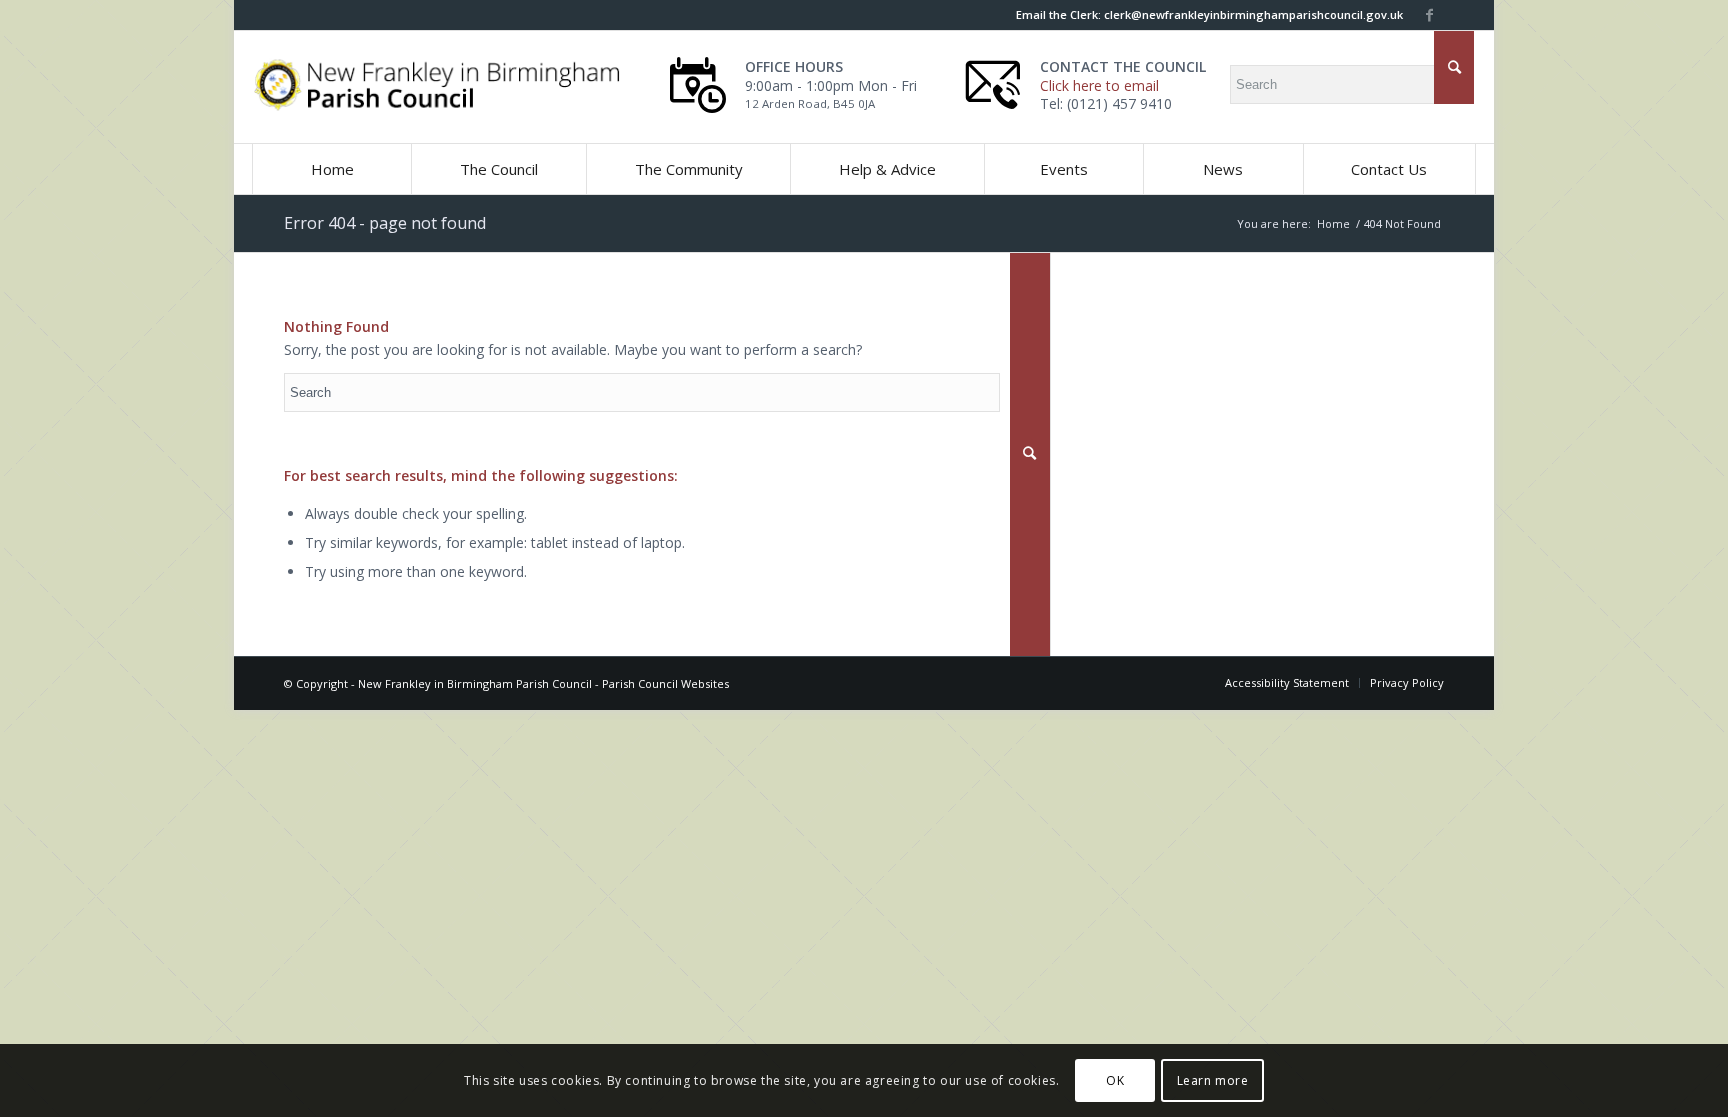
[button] (498, 169)
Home (1333, 223)
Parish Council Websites (665, 683)
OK (1115, 1079)
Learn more (1213, 1079)
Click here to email (1099, 85)
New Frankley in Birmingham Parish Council (475, 683)
